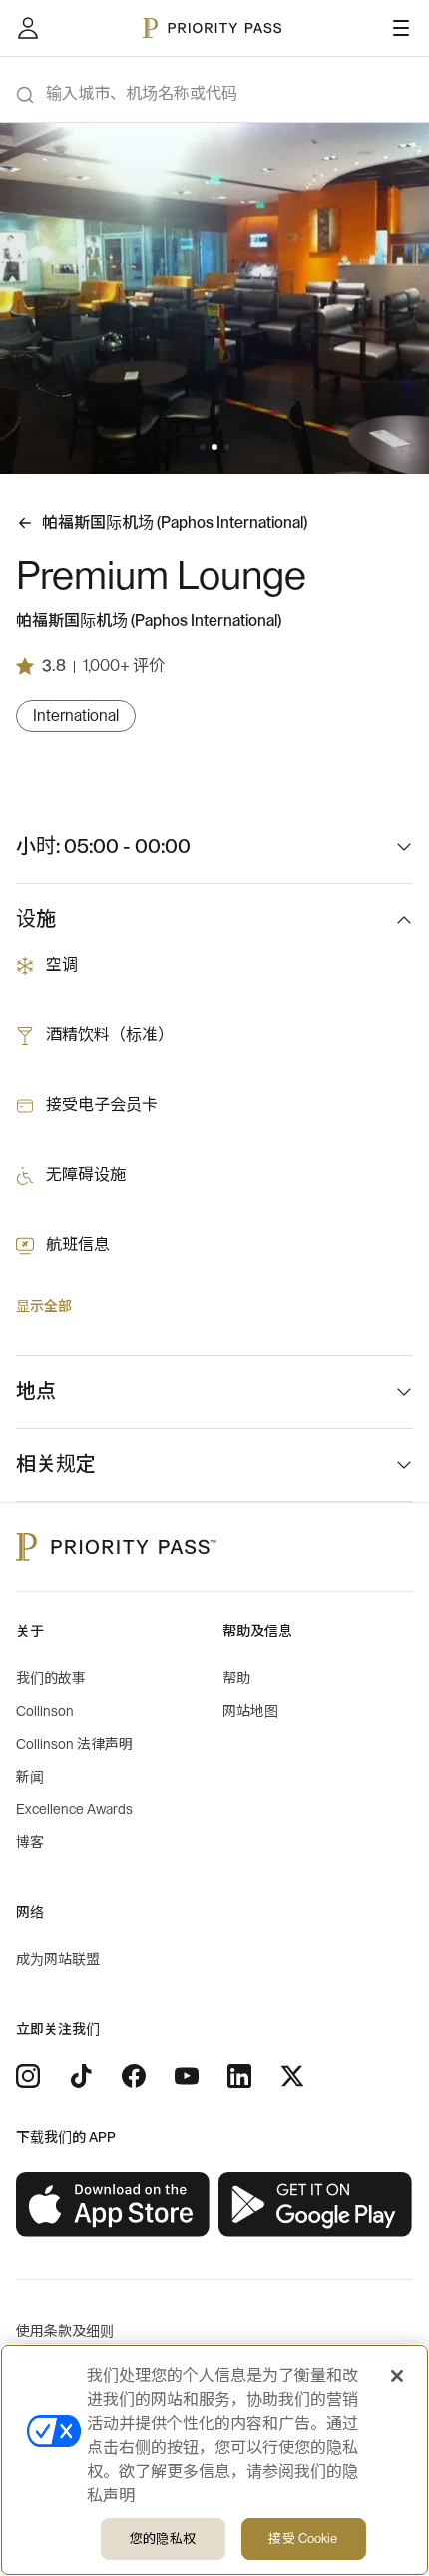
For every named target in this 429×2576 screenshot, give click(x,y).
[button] (203, 447)
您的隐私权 (163, 2539)
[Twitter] (292, 2076)
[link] (113, 2205)
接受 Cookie (303, 2539)
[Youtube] (187, 2076)
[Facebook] (134, 2076)
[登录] (28, 28)
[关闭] (397, 2376)
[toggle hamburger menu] (401, 28)
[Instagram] (28, 2076)
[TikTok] (81, 2076)
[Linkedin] (239, 2076)
